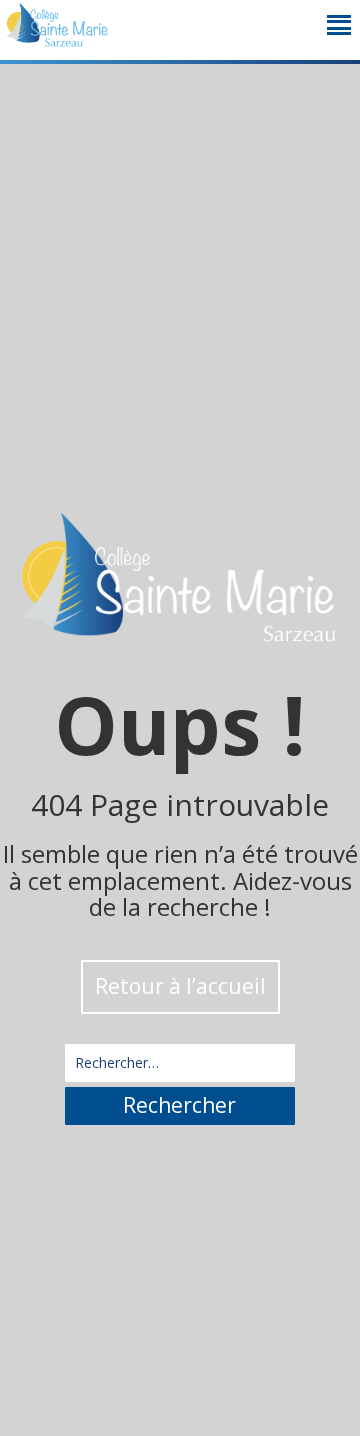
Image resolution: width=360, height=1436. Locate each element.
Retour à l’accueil (180, 986)
